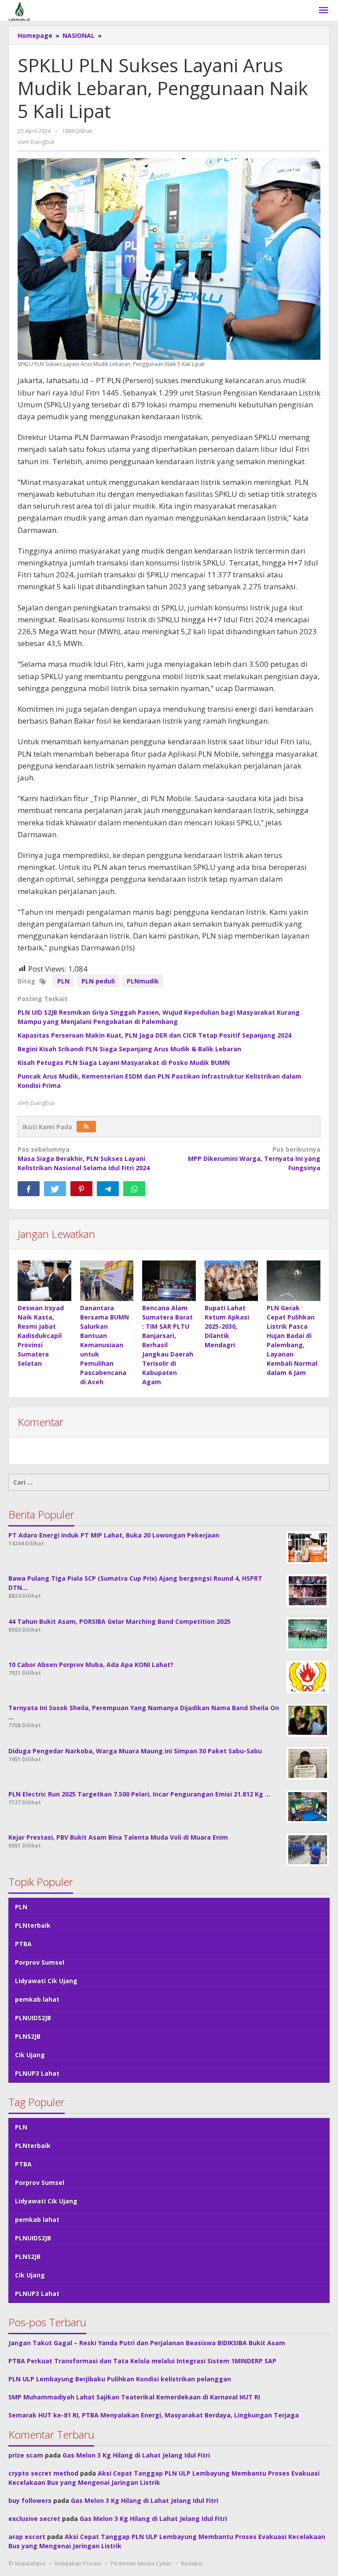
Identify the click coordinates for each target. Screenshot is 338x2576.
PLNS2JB (28, 2036)
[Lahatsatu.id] (19, 10)
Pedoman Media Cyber (141, 2563)
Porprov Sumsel (40, 1962)
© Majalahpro (27, 2563)
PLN (63, 981)
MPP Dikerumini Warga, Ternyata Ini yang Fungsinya (254, 1159)
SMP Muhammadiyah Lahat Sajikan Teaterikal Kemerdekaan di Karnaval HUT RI (134, 2397)
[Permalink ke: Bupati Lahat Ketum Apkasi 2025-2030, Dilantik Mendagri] (231, 1281)
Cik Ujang (30, 2055)
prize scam (26, 2455)
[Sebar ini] (29, 1189)
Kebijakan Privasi (78, 2563)
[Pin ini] (81, 1189)
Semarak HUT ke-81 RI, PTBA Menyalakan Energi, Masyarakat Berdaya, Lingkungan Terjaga (154, 2415)
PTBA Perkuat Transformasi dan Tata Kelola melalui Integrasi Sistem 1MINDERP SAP (142, 2361)
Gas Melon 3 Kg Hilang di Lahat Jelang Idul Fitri (136, 2455)
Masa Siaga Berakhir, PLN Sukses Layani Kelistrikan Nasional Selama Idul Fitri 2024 (84, 1159)
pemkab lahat (37, 1999)
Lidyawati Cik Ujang (46, 1981)
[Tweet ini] (55, 1189)
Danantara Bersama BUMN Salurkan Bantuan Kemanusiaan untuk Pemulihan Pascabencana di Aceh (105, 1345)
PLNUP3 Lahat (37, 2073)
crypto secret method (43, 2473)
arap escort (27, 2537)
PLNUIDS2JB (33, 2018)
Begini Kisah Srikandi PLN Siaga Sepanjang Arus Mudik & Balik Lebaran (129, 1049)
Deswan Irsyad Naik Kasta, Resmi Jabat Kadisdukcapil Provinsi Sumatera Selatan (41, 1336)
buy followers (30, 2500)
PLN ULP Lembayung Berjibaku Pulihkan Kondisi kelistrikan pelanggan (120, 2379)
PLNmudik (143, 981)
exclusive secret (34, 2519)
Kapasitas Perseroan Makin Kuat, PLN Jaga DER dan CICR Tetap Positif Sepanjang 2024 (154, 1035)
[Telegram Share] (108, 1189)
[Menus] (323, 11)
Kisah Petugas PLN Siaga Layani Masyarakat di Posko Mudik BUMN (124, 1063)
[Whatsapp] (134, 1189)
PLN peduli (98, 981)
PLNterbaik (33, 1925)
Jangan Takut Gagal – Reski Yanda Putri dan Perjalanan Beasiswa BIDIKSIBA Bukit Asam (147, 2343)
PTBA (23, 1944)
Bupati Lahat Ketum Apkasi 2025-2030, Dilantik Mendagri (227, 1326)
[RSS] (86, 1127)
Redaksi (192, 2563)
